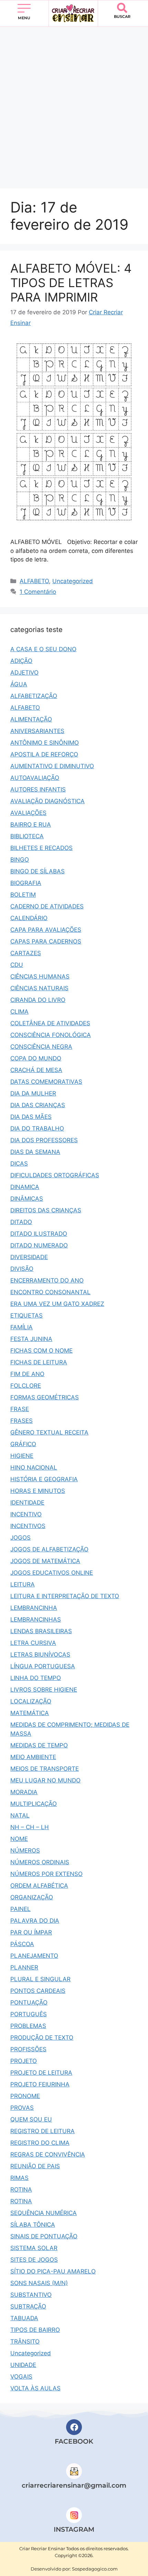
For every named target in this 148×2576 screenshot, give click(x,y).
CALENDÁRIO (29, 918)
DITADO (21, 1222)
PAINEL (20, 1909)
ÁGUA (19, 684)
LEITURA (23, 1584)
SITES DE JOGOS (34, 2260)
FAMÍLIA (22, 1327)
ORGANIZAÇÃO (32, 1897)
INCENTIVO (26, 1514)
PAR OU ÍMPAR (31, 1932)
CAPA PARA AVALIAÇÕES (46, 930)
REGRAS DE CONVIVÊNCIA (48, 2154)
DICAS (19, 1164)
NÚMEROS (25, 1851)
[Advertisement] (74, 104)
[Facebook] (74, 2427)
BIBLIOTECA (27, 836)
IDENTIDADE (27, 1503)
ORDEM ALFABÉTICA (39, 1886)
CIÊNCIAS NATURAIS (39, 988)
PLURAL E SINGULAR (40, 1979)
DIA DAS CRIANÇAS (38, 1105)
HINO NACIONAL (34, 1467)
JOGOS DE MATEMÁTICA (45, 1561)
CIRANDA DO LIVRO (38, 1000)
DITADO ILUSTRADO (39, 1234)
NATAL (20, 1815)
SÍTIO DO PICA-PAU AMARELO (53, 2271)
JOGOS (20, 1538)
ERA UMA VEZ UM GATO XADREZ (57, 1304)
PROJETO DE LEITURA (41, 2073)
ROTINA (21, 2190)
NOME (19, 1839)
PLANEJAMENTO (34, 1956)
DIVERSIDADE (29, 1257)
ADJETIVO (24, 673)
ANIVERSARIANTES (37, 731)
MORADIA (24, 1792)
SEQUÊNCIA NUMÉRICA (44, 2213)
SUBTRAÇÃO (28, 2306)
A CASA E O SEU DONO (43, 649)
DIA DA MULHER (33, 1093)
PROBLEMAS (28, 2026)
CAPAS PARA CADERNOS (46, 941)
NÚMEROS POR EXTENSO (46, 1874)
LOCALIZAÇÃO (31, 1701)
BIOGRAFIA (26, 883)
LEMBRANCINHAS (36, 1619)
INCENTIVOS (28, 1526)
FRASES (22, 1421)
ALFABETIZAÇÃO (34, 696)
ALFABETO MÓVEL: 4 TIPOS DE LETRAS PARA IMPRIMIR (71, 283)
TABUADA (24, 2318)
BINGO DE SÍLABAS (38, 871)
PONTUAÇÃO (29, 2002)
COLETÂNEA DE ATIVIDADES (50, 1023)
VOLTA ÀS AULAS (35, 2388)
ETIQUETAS (27, 1316)
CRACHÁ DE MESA (36, 1070)
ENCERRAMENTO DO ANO (47, 1280)
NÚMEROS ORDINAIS (40, 1862)
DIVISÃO (22, 1269)
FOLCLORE (26, 1386)
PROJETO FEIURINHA (40, 2084)
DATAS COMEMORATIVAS (46, 1082)
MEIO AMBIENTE (33, 1757)
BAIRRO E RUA (31, 825)
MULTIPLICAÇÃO (34, 1804)
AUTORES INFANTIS (38, 789)
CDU (17, 965)
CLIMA (19, 1012)
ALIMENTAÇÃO (31, 719)
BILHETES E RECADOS (41, 848)
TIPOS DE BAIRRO (35, 2330)
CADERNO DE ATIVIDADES (47, 906)
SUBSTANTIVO (31, 2295)
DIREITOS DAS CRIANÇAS (46, 1210)
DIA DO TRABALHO (37, 1128)
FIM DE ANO (27, 1374)
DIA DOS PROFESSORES (44, 1140)
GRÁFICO (23, 1444)
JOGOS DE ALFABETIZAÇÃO (49, 1549)
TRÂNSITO (25, 2342)
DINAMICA (25, 1187)
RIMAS (19, 2178)
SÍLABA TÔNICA (33, 2225)
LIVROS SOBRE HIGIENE (44, 1690)
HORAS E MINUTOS (38, 1491)
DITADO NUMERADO (39, 1245)
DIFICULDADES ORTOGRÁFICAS (55, 1175)
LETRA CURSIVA (33, 1643)
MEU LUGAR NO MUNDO (45, 1780)
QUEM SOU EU (31, 2119)
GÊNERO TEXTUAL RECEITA (49, 1432)
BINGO (20, 860)
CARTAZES (26, 953)
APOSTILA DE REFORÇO (44, 754)
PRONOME (25, 2096)
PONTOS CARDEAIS (38, 1991)
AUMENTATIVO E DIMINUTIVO (52, 766)
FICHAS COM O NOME (41, 1351)
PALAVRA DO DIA (35, 1921)
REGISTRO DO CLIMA (40, 2143)
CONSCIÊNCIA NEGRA (41, 1047)
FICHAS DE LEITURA (39, 1362)
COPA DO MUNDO (36, 1058)
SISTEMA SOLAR (34, 2248)
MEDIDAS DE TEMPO (39, 1745)
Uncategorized (73, 581)
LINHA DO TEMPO (36, 1678)
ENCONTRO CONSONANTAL (50, 1292)
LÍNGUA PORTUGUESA (43, 1666)
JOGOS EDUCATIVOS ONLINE (52, 1573)
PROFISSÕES (28, 2049)
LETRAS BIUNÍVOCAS (40, 1655)
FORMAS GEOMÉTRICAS (45, 1397)
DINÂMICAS (27, 1199)
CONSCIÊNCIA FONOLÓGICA (51, 1035)
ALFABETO (34, 581)
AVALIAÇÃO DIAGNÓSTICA (47, 801)
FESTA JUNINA (31, 1339)
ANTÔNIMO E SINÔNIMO (45, 743)
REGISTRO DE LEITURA (43, 2131)
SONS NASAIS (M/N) (39, 2283)
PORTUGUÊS (29, 2014)
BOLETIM (23, 895)
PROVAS (22, 2108)
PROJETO (24, 2061)
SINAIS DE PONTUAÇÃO (44, 2236)
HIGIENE (22, 1456)
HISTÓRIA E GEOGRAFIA (44, 1479)
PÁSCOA (22, 1944)
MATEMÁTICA (30, 1713)
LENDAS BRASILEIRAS (41, 1631)
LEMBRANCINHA (34, 1608)
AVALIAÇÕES (28, 813)
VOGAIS (21, 2377)
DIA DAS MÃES (31, 1117)
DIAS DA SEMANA (35, 1152)
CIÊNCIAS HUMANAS (40, 976)
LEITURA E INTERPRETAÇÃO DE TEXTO (65, 1596)
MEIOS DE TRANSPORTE (45, 1769)
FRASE (20, 1409)
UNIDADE (23, 2365)
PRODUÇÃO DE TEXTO (42, 2038)
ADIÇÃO (21, 661)
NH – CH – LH (30, 1827)
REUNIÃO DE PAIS (35, 2166)
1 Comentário (38, 592)
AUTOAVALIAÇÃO (35, 778)
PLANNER (24, 1967)
